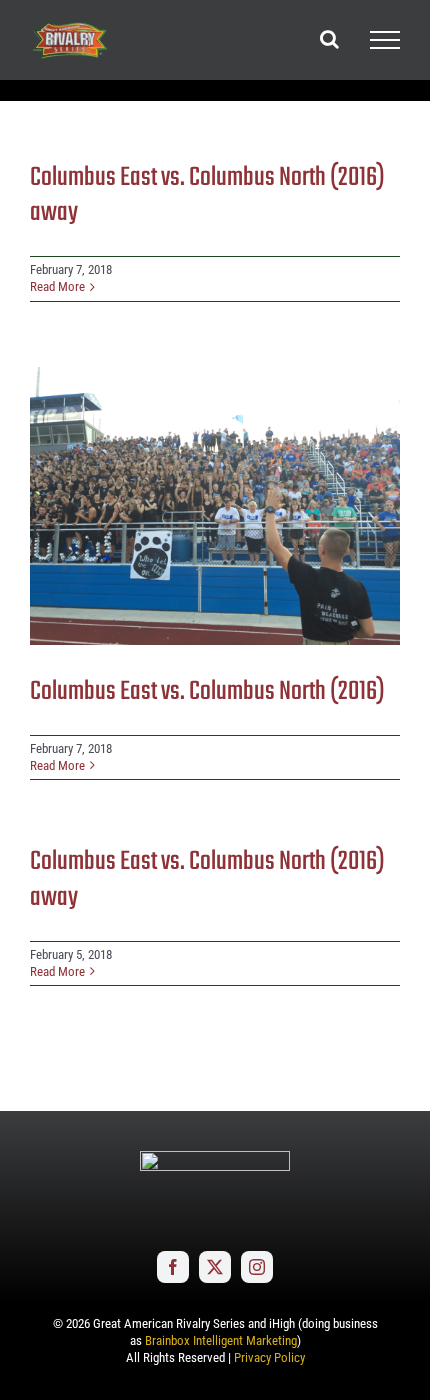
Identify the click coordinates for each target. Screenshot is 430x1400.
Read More (57, 286)
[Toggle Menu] (385, 40)
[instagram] (257, 1267)
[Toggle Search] (329, 39)
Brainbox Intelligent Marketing (221, 1340)
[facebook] (173, 1267)
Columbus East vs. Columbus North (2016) (207, 692)
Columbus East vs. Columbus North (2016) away (207, 195)
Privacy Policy (269, 1357)
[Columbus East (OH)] (215, 506)
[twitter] (215, 1267)
